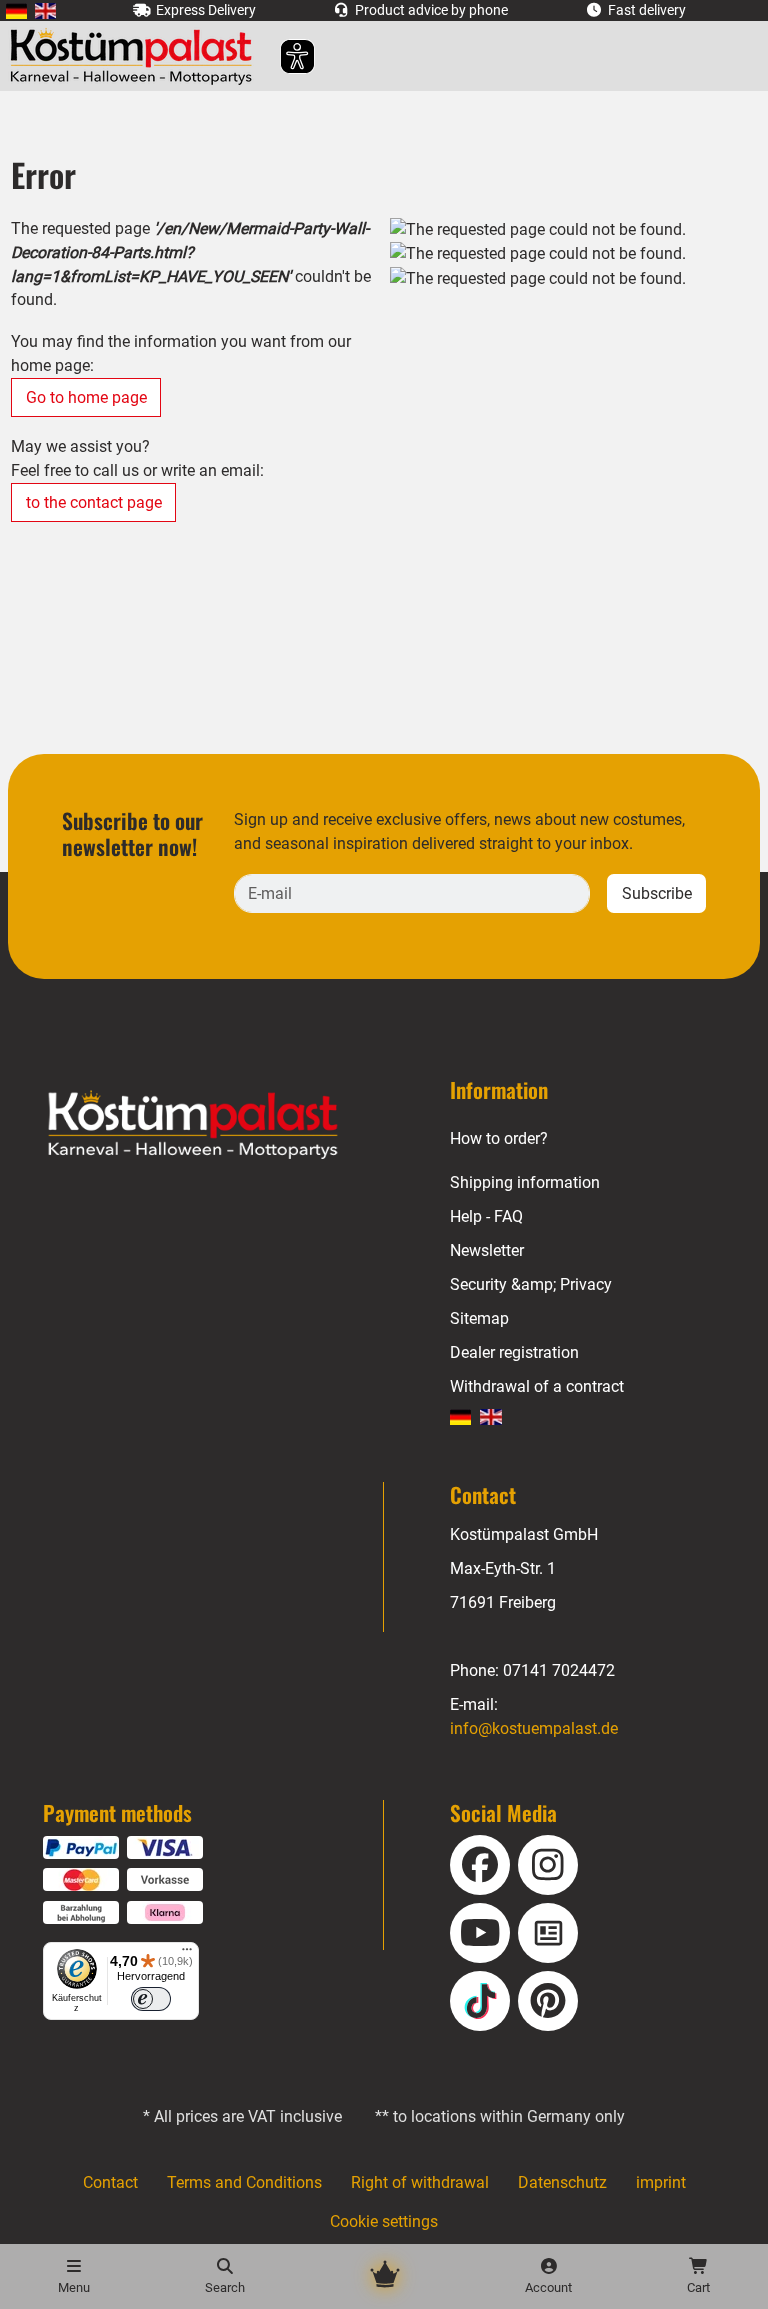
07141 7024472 (559, 1670)
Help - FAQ (486, 1216)
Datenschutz (562, 2182)
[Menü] (187, 1954)
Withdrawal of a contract (537, 1386)
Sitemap (479, 1318)
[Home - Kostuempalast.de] (218, 1125)
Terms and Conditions (244, 2182)
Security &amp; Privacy (531, 1284)
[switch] (151, 1999)
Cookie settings (384, 2221)
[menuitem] (16, 10)
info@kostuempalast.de (534, 1728)
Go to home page (86, 397)
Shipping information (525, 1182)
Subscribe (657, 893)
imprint (661, 2182)
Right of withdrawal (420, 2182)
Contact (110, 2182)
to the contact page (94, 502)
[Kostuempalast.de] (136, 56)
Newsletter (487, 1250)
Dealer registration (514, 1352)
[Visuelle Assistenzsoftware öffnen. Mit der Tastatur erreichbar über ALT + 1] (284, 56)
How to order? (499, 1138)
